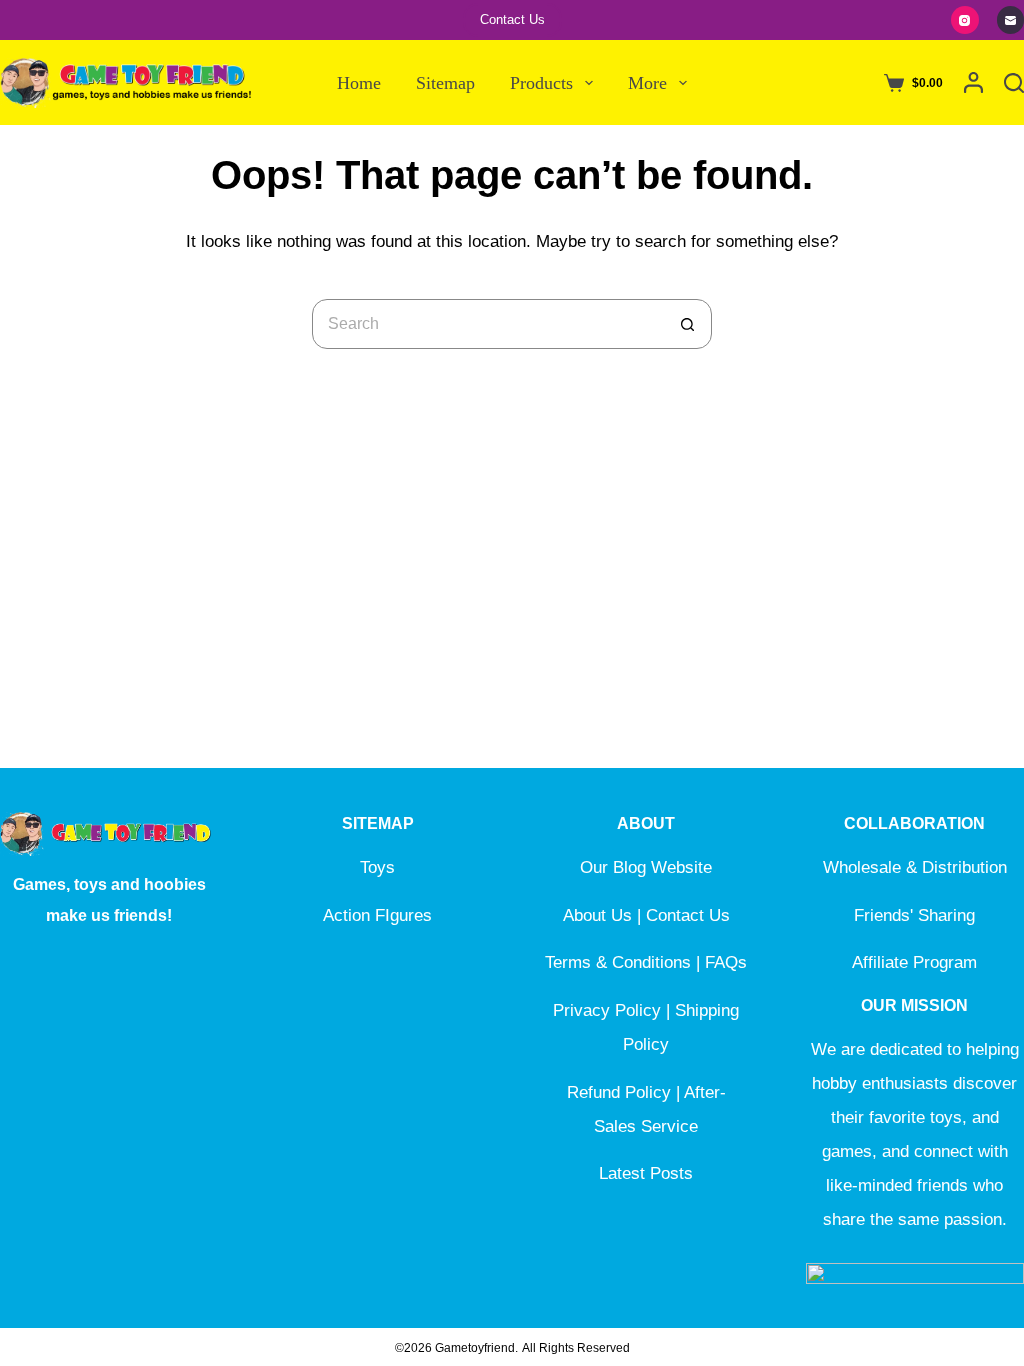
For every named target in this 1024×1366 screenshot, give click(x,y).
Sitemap (445, 83)
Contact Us (512, 19)
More (647, 83)
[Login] (973, 82)
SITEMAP (378, 823)
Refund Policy (619, 1092)
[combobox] (488, 324)
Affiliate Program (914, 962)
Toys (377, 867)
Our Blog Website (646, 867)
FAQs (726, 962)
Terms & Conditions (618, 962)
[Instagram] (965, 20)
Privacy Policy (607, 1010)
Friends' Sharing (914, 915)
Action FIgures (377, 915)
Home (359, 83)
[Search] (1014, 83)
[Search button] (687, 324)
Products (541, 83)
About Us (597, 915)
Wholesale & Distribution (915, 867)
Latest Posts (646, 1173)
